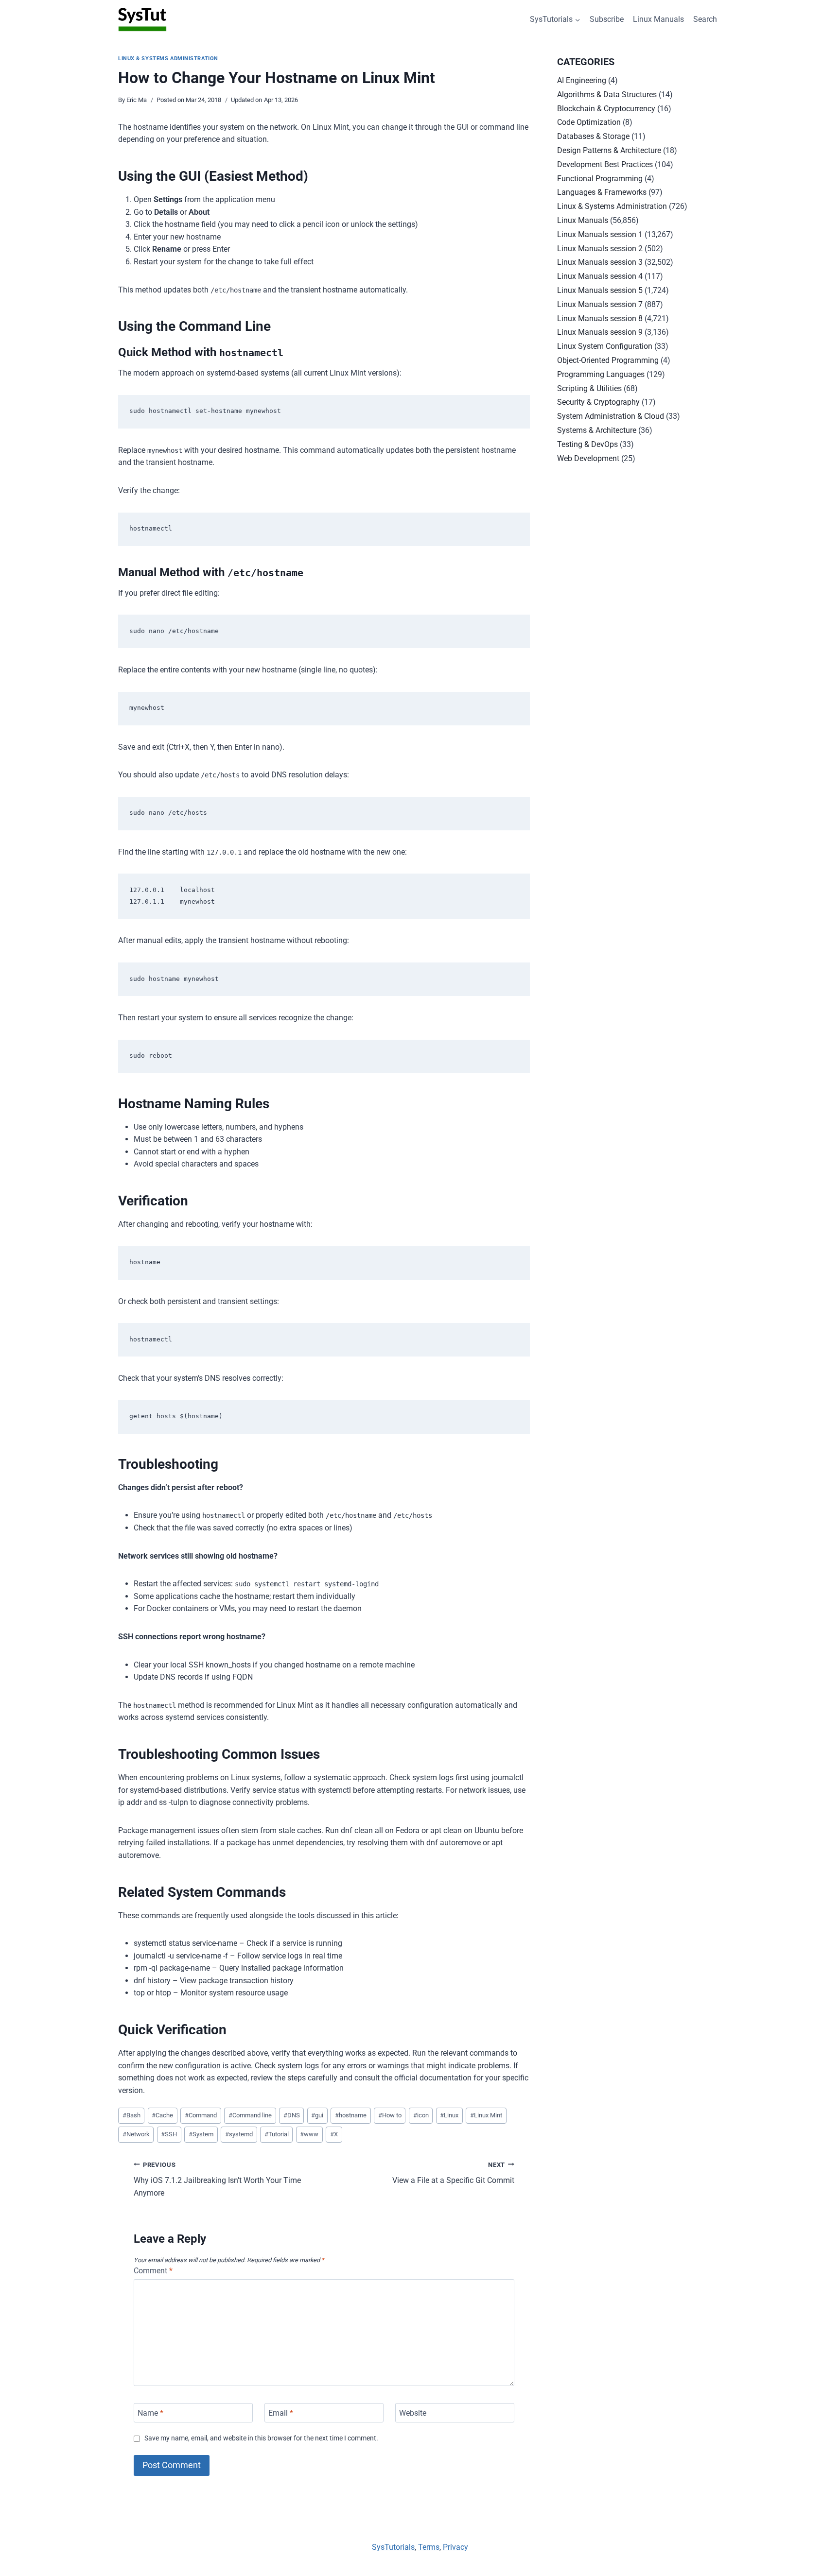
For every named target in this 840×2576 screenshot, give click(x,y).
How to (390, 2115)
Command (201, 2115)
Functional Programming (600, 179)
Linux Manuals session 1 (600, 234)
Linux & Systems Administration (168, 59)
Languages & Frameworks (602, 192)
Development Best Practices (605, 164)
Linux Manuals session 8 (600, 318)
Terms (429, 2547)
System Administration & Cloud (611, 416)
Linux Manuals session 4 (600, 276)
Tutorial (277, 2134)
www (309, 2134)
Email (281, 2413)
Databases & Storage (593, 136)
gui (317, 2115)
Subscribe (607, 19)
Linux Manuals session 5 (600, 290)
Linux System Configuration (605, 346)
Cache (162, 2115)
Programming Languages (601, 374)
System (201, 2134)
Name (150, 2413)
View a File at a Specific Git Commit (453, 2173)
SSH (169, 2134)
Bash (131, 2115)
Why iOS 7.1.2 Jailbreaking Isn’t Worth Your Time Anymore (217, 2179)
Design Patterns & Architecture (609, 150)
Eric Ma (137, 100)
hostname (351, 2115)
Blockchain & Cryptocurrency (606, 109)
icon (421, 2115)
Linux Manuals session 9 (600, 332)
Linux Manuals (658, 19)
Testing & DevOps (587, 444)
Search (705, 19)
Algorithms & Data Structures (607, 94)
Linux (449, 2115)
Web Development (588, 458)
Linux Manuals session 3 (600, 262)
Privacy (455, 2547)
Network (136, 2134)
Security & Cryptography (598, 402)
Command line (250, 2115)
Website (413, 2413)
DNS (292, 2115)
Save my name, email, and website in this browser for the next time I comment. (261, 2438)
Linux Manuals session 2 (600, 249)
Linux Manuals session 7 (600, 304)
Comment (153, 2271)
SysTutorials (393, 2547)
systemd (239, 2134)
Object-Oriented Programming (608, 360)
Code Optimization (589, 122)
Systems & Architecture (597, 430)
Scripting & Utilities (589, 388)
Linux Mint (486, 2115)
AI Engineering (582, 80)
